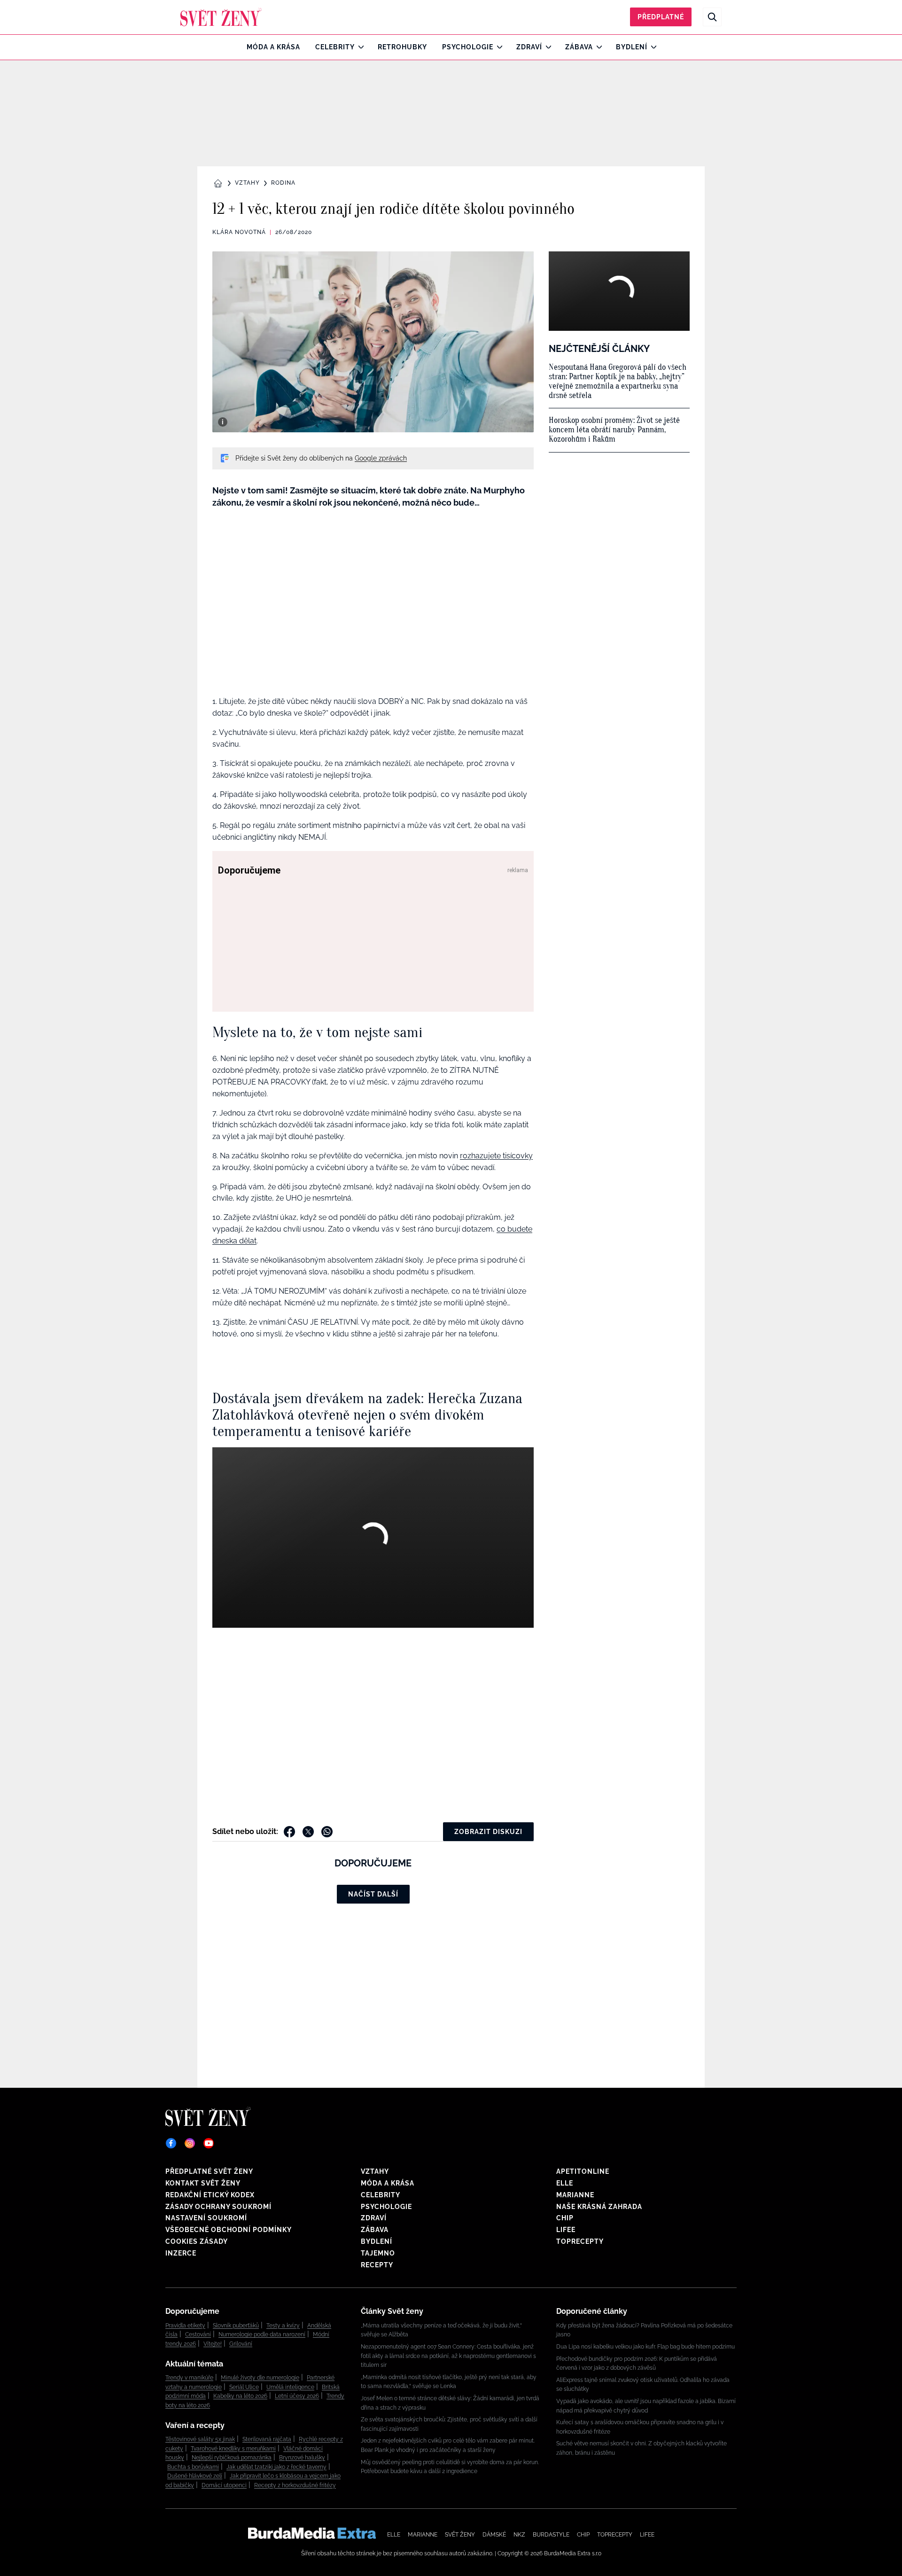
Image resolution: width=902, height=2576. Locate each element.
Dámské (494, 2535)
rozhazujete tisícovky (496, 1156)
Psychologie (468, 47)
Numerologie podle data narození (262, 2334)
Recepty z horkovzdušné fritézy (295, 2485)
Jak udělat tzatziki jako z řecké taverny (276, 2467)
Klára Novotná (239, 232)
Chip (565, 2218)
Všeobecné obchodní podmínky (229, 2230)
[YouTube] (209, 2143)
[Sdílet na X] (308, 1832)
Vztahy (247, 183)
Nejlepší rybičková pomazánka (232, 2458)
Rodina (283, 183)
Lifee (566, 2230)
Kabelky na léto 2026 (240, 2396)
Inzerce (181, 2253)
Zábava (579, 47)
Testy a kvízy (283, 2326)
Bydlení (632, 47)
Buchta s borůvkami (193, 2467)
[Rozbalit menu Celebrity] (359, 47)
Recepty (377, 2265)
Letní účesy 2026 (297, 2396)
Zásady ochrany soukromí (218, 2207)
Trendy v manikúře (189, 2378)
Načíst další (373, 1894)
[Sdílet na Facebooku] (289, 1832)
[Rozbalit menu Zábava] (597, 47)
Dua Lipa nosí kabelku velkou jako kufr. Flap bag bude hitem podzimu (645, 2347)
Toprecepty (580, 2241)
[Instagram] (190, 2143)
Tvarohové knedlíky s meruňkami (233, 2449)
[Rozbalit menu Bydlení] (651, 47)
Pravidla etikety (185, 2326)
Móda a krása (273, 47)
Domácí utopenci (224, 2485)
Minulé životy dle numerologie (260, 2378)
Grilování (241, 2344)
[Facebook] (171, 2143)
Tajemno (378, 2253)
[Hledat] (712, 17)
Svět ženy (460, 2535)
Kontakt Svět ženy (203, 2183)
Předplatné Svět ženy (209, 2171)
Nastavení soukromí (206, 2218)
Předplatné (661, 17)
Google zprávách (381, 458)
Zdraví (529, 47)
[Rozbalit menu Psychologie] (497, 47)
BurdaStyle (551, 2535)
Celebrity (335, 47)
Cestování (198, 2334)
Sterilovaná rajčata (267, 2439)
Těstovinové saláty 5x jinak (200, 2439)
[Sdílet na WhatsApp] (327, 1832)
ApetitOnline (583, 2171)
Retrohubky (402, 47)
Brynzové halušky (302, 2458)
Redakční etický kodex (210, 2195)
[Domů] (221, 17)
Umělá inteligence (290, 2387)
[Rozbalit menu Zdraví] (546, 47)
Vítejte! (213, 2344)
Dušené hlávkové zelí (195, 2476)
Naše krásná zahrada (599, 2207)
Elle (565, 2183)
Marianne (575, 2195)
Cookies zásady (197, 2241)
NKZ (519, 2535)
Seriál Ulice (244, 2387)
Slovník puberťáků (236, 2326)
